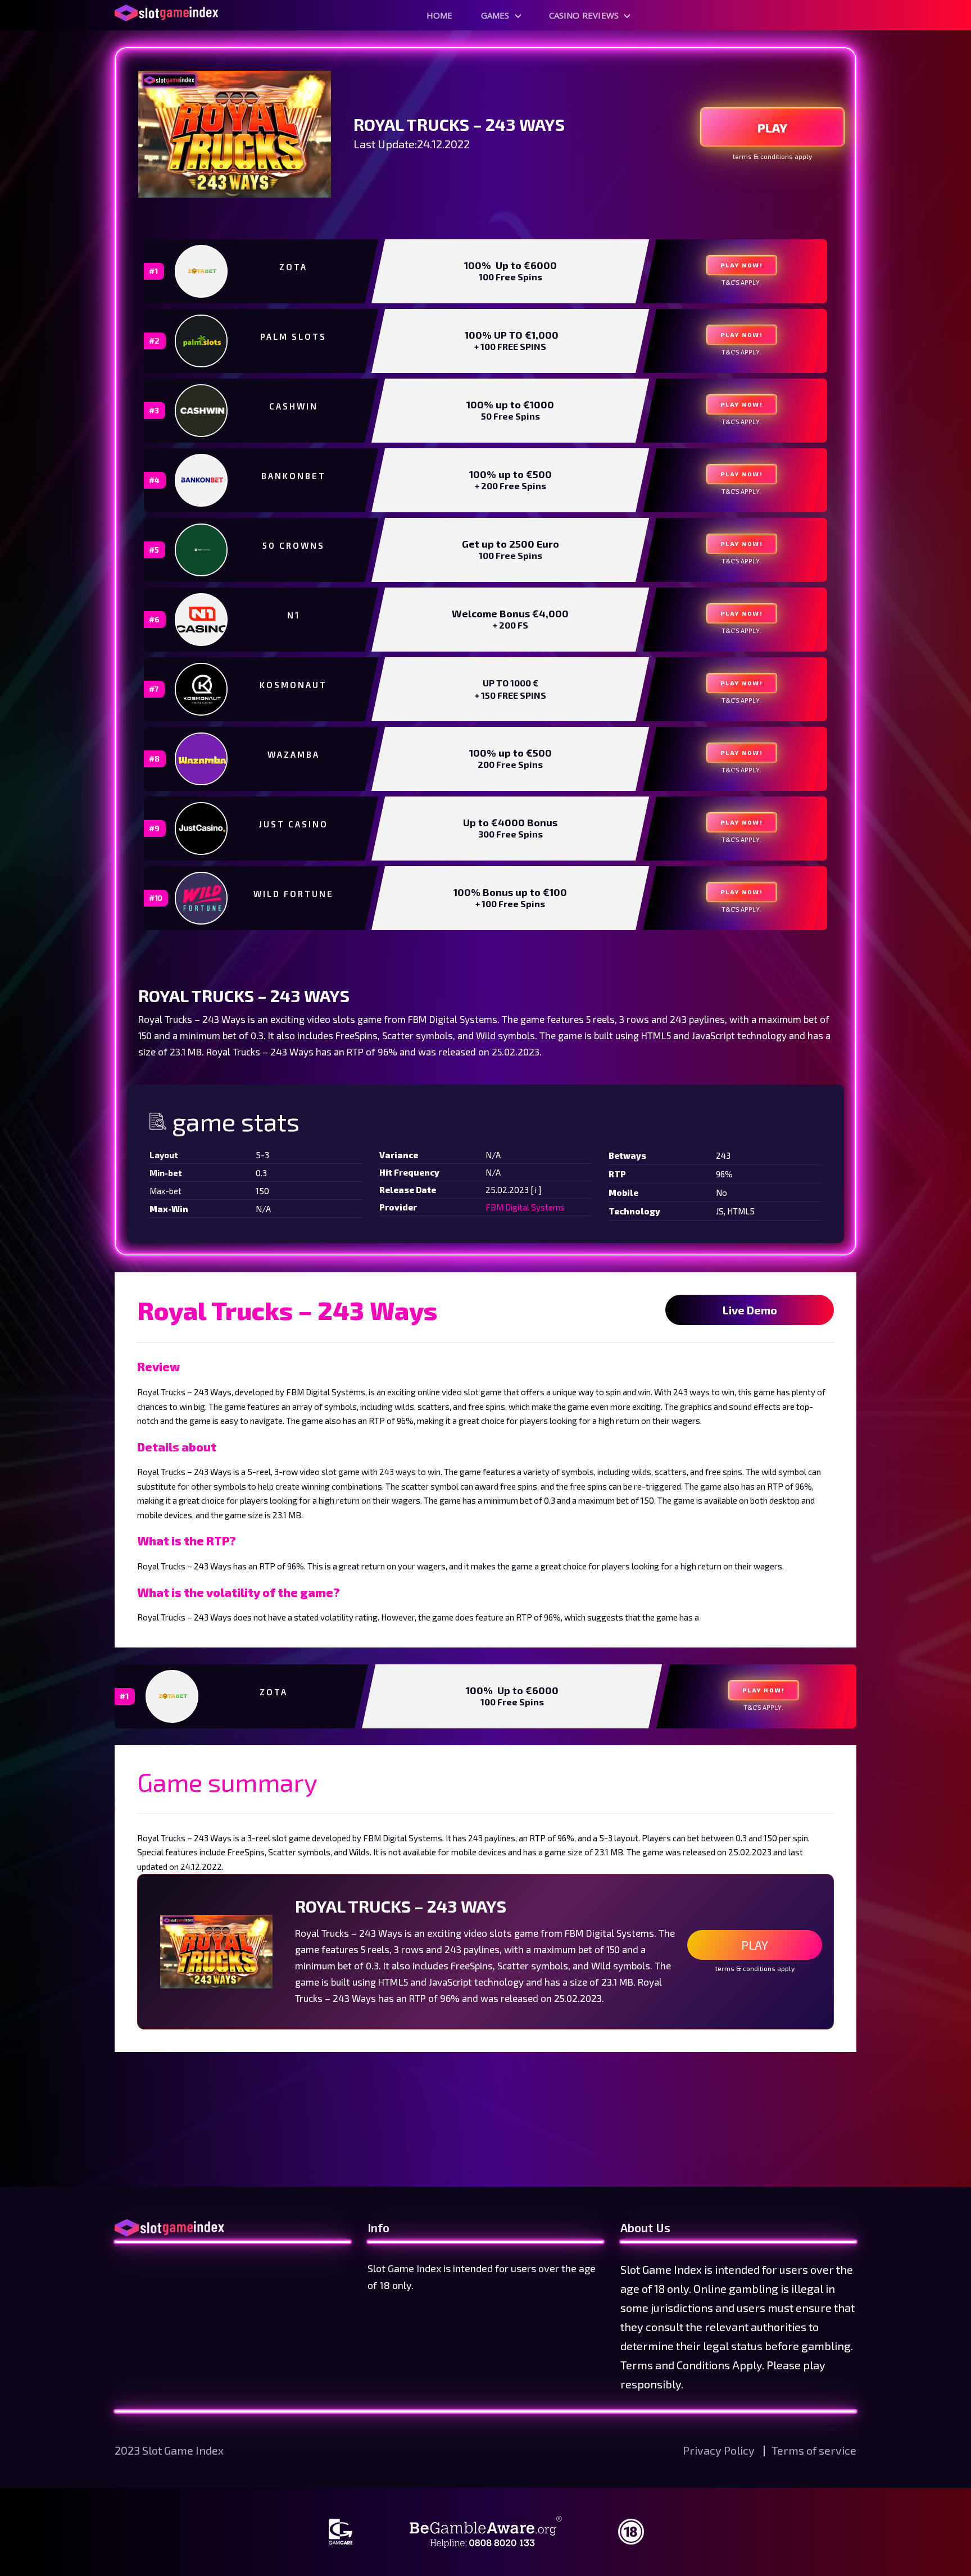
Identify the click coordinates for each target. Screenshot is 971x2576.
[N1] (202, 620)
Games (495, 15)
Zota (293, 267)
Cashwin (294, 406)
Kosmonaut (293, 685)
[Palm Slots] (202, 341)
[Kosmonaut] (202, 689)
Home (440, 15)
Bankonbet (294, 476)
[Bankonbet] (202, 480)
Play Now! (742, 265)
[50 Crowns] (202, 550)
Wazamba (294, 754)
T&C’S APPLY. (741, 282)
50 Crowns (294, 545)
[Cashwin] (202, 411)
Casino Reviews (584, 15)
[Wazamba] (202, 759)
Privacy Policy (720, 2450)
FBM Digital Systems (525, 1207)
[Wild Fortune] (202, 898)
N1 (294, 615)
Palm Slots (293, 336)
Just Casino (294, 824)
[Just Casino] (202, 829)
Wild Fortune (294, 894)
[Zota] (202, 271)
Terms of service (814, 2450)
